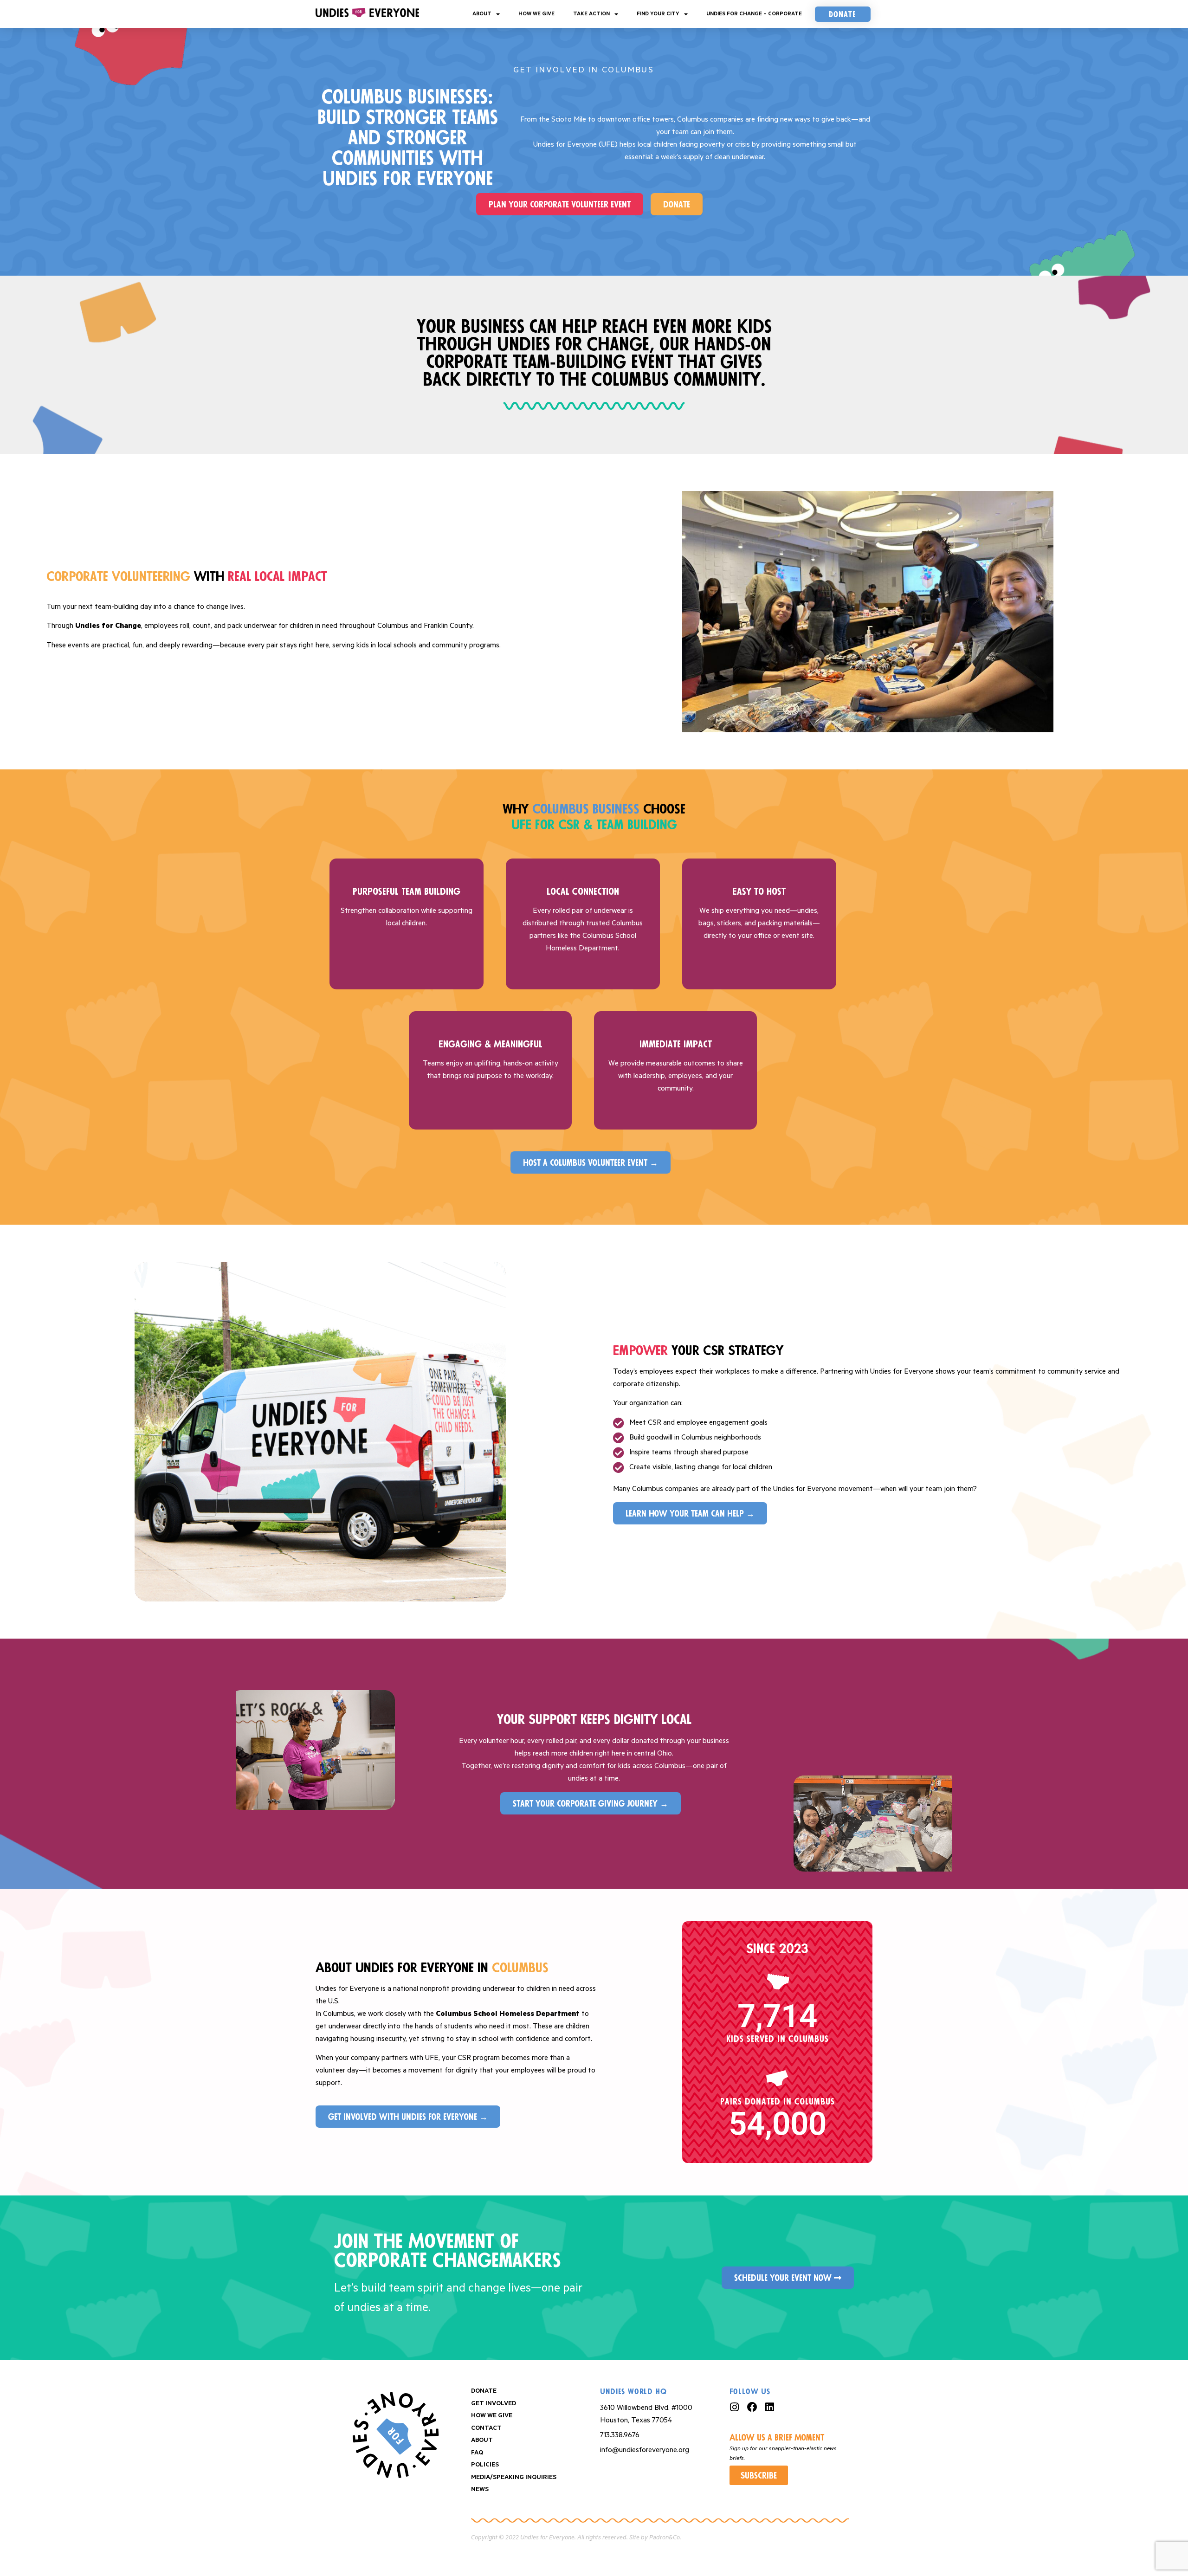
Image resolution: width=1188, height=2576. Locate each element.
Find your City (658, 14)
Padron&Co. (665, 2538)
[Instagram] (735, 2407)
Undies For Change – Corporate (754, 14)
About (482, 14)
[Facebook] (752, 2407)
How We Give (536, 14)
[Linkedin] (770, 2407)
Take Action (591, 14)
